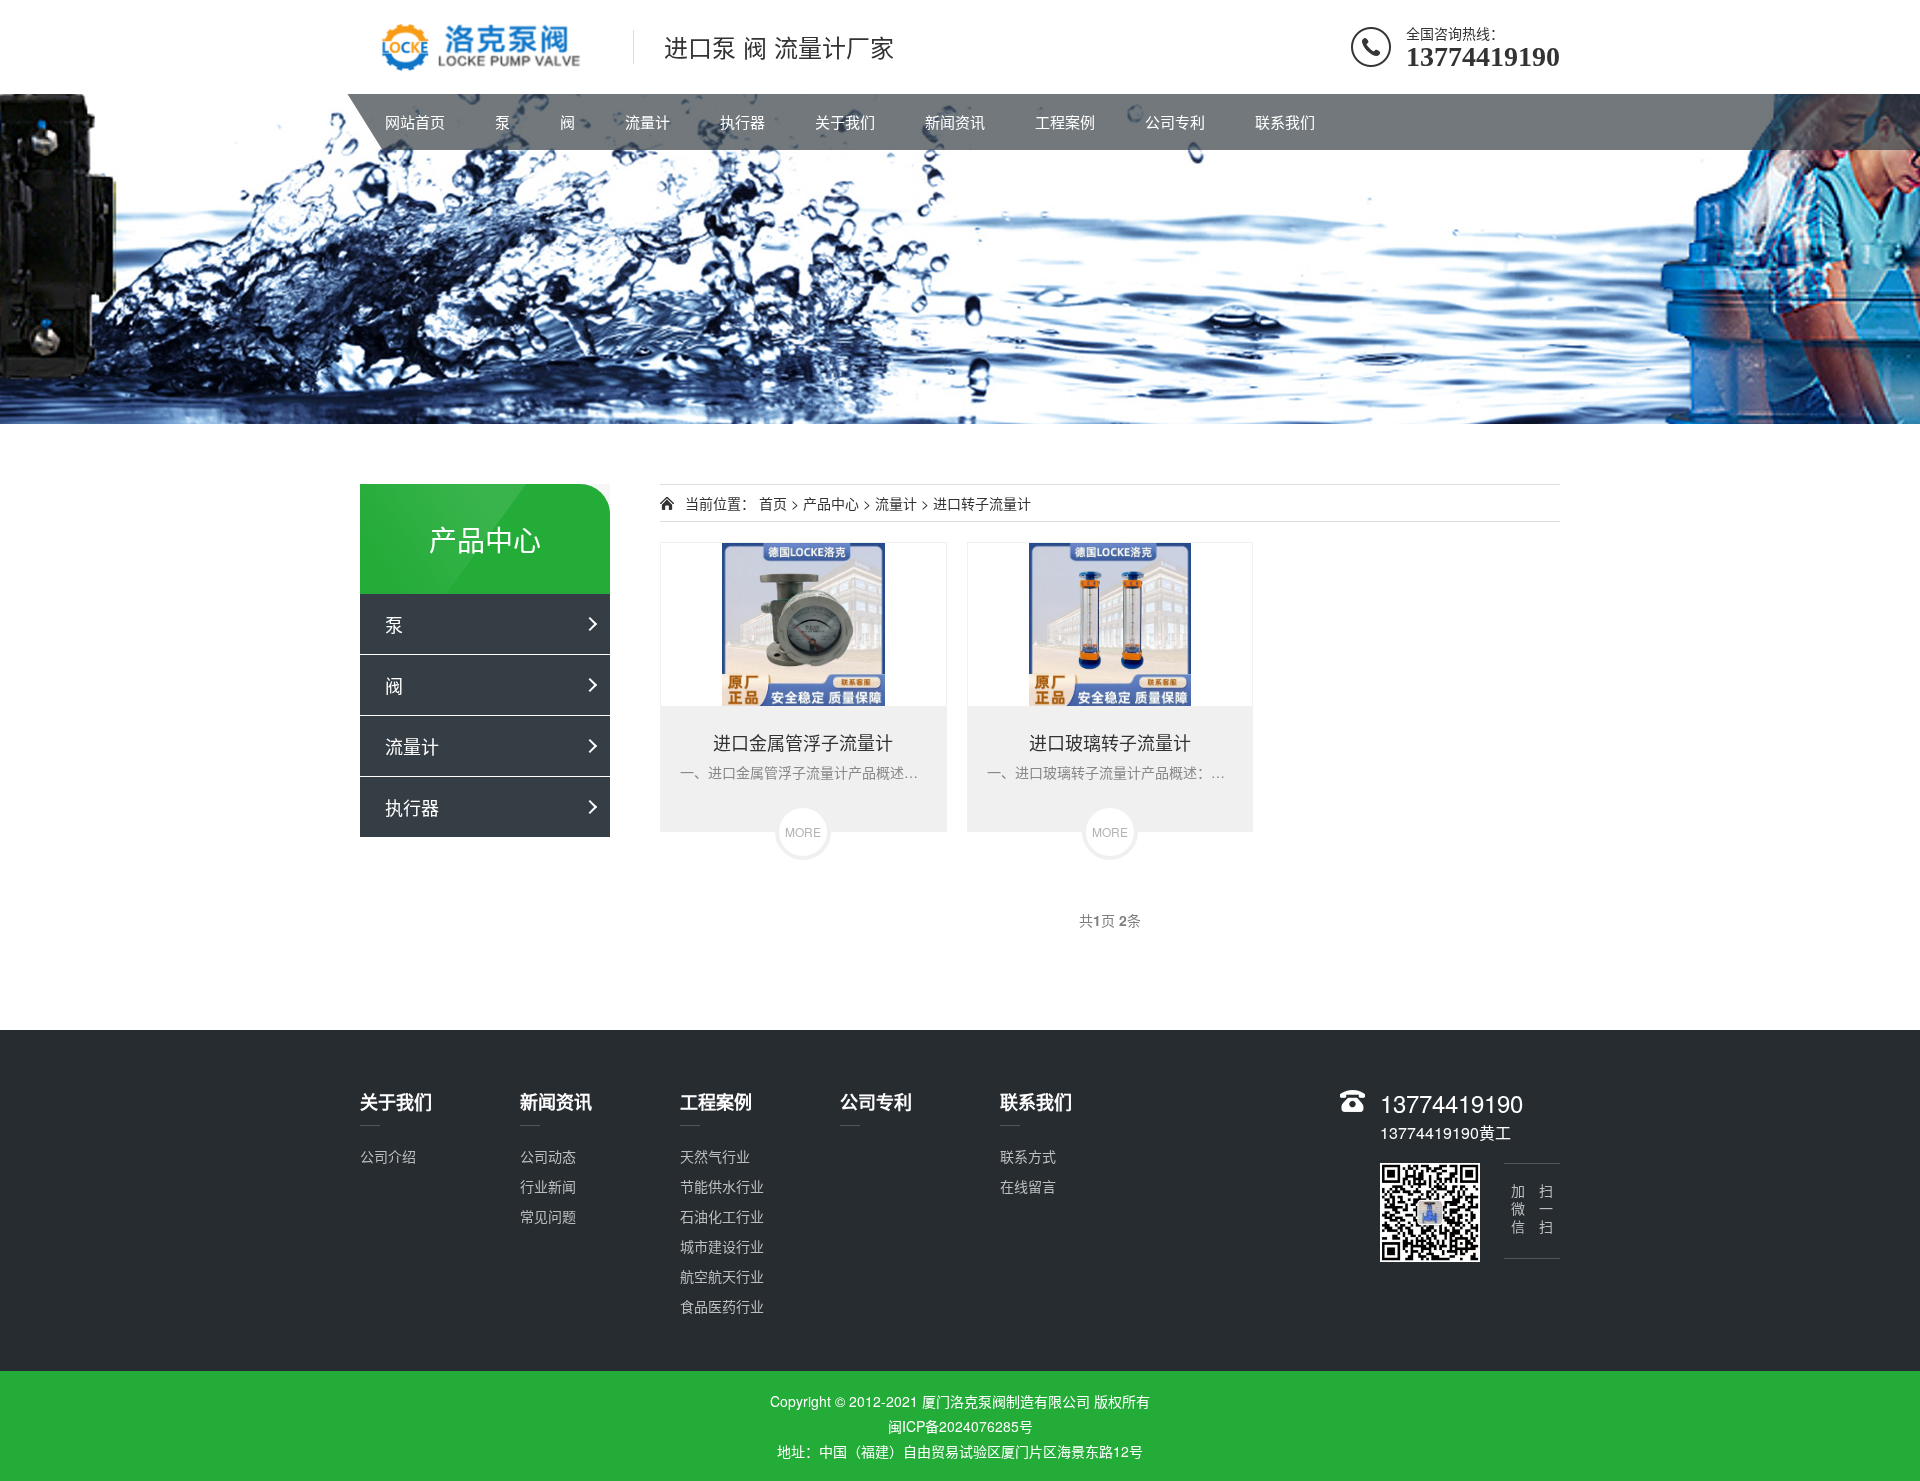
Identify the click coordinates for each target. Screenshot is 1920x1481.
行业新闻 (548, 1186)
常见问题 (548, 1216)
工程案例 (1065, 121)
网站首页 (415, 121)
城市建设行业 (722, 1246)
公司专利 (1175, 121)
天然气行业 (715, 1156)
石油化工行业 (722, 1216)
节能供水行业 (722, 1186)
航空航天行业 (722, 1276)
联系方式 (1028, 1156)
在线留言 (1028, 1186)
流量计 (647, 121)
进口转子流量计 (982, 503)
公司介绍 (388, 1156)
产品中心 (831, 503)
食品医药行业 (722, 1306)
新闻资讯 (955, 121)
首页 (773, 503)
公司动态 (548, 1156)
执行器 (742, 121)
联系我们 (1285, 121)
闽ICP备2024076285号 (960, 1426)
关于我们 (845, 121)
